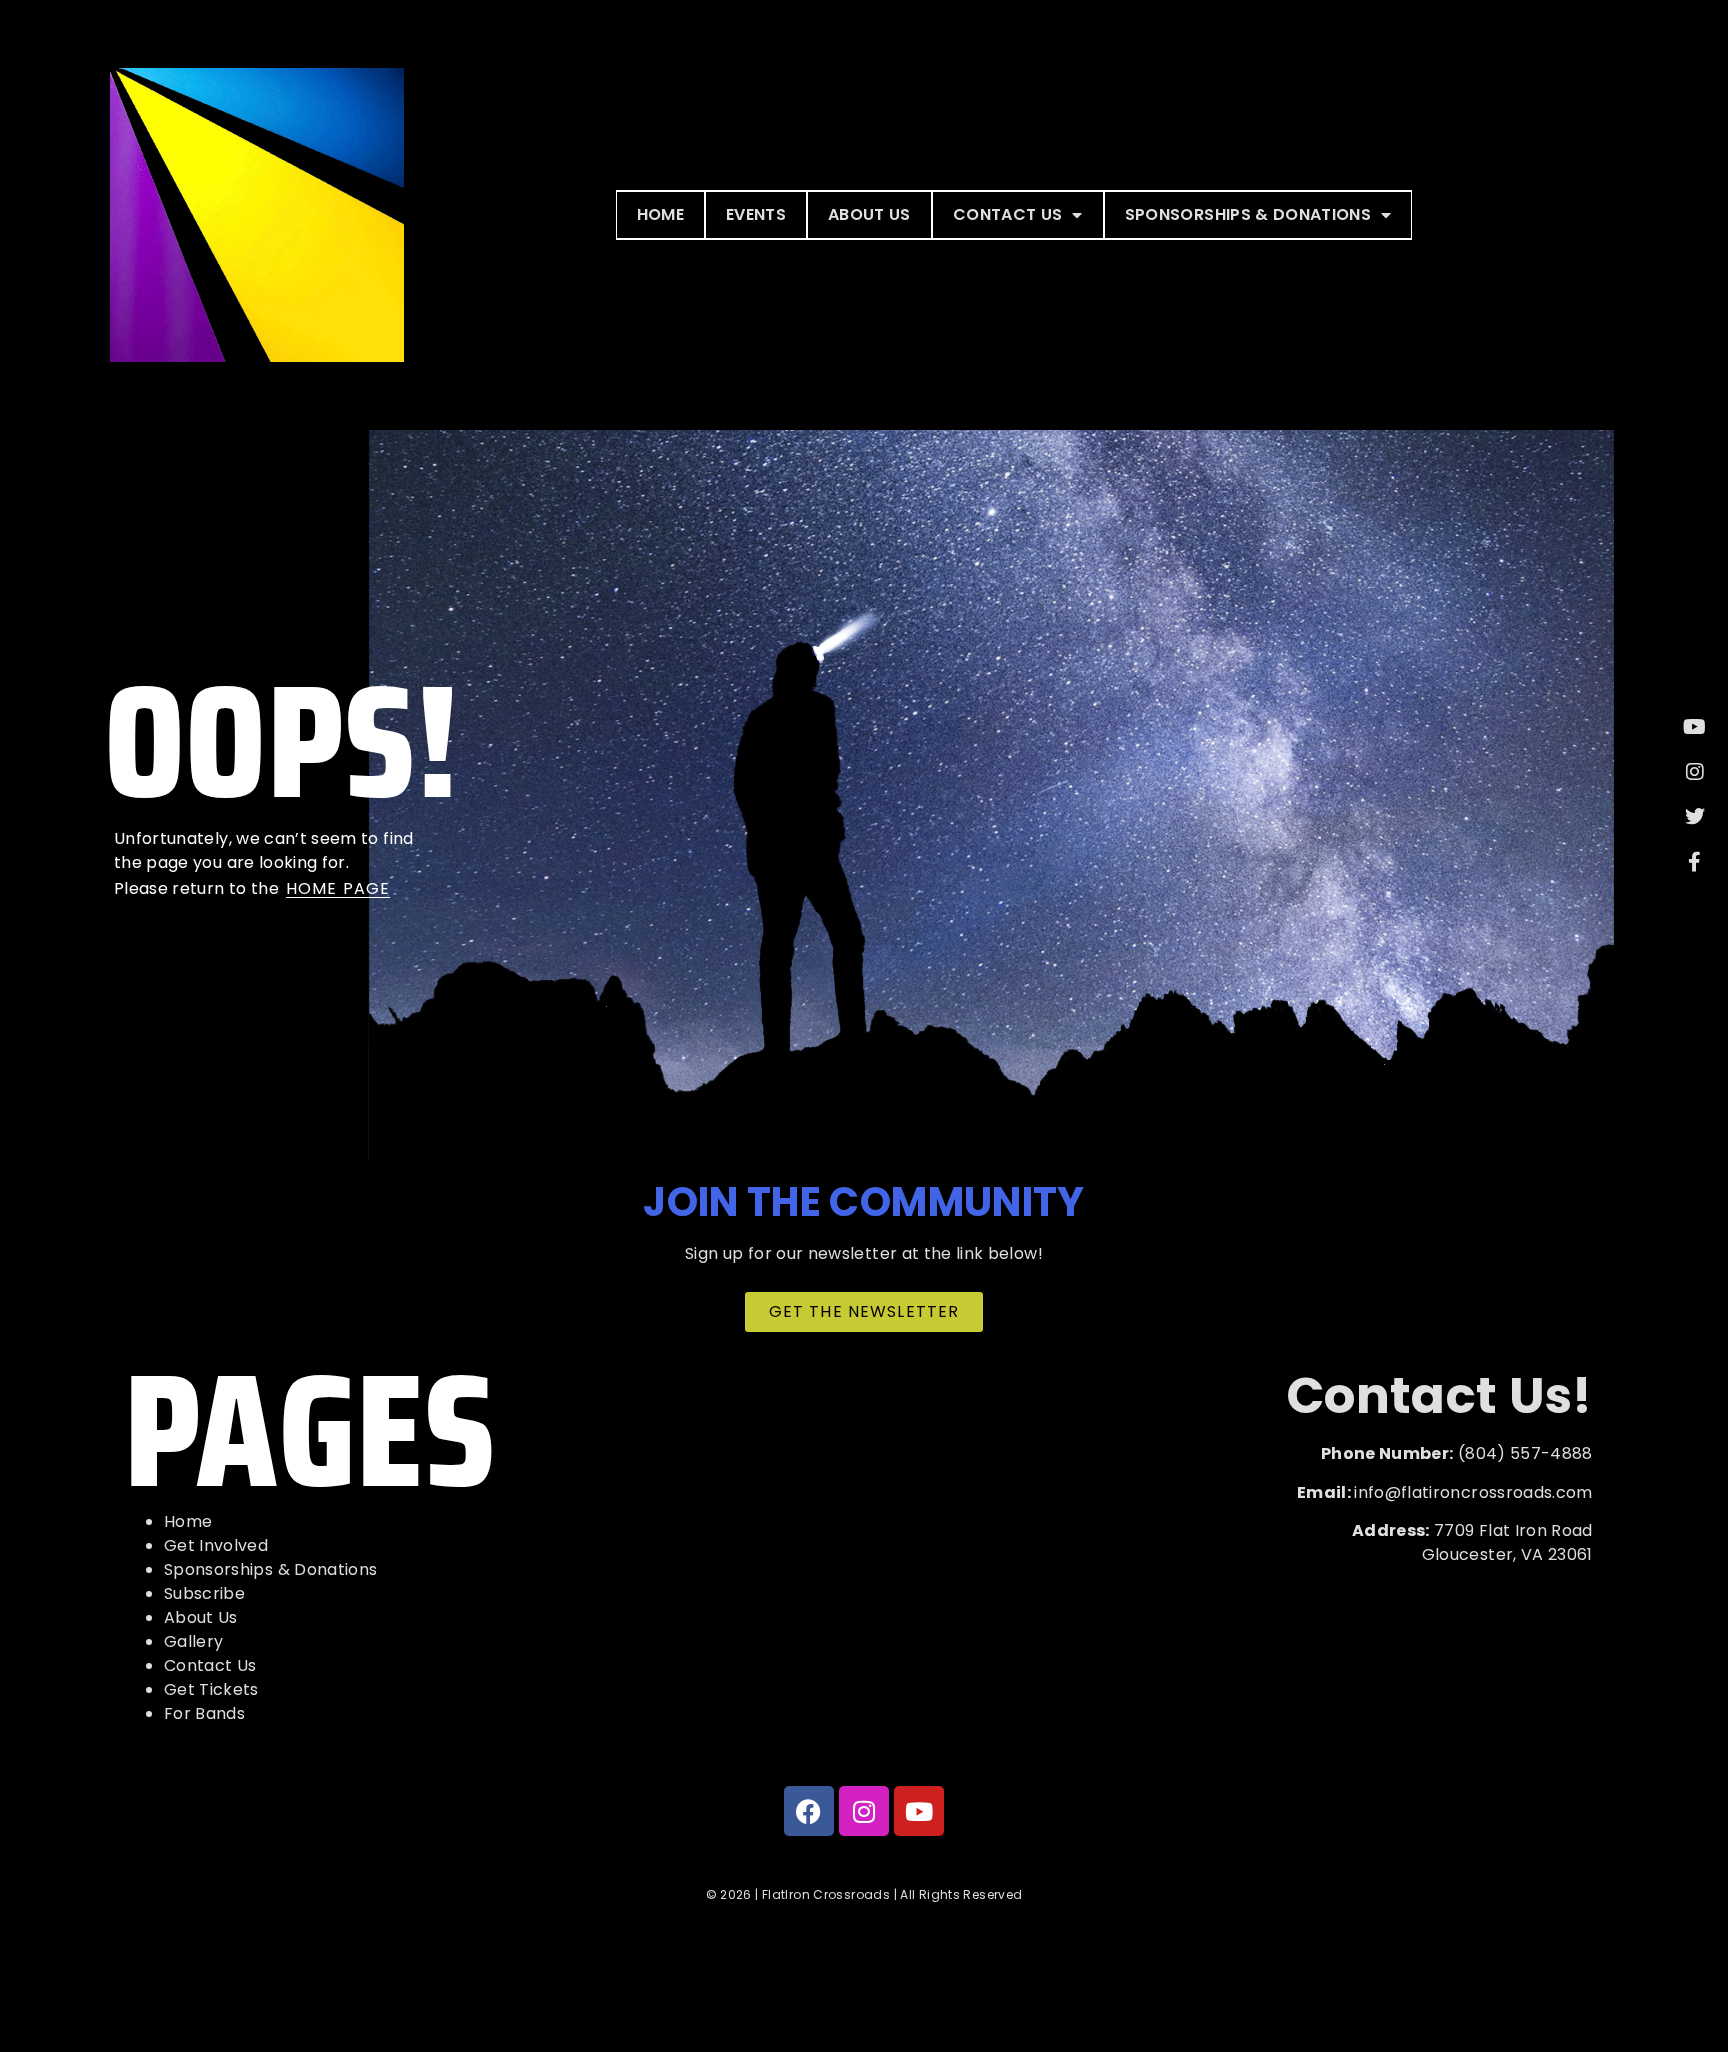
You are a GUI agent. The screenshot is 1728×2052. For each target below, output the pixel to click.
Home (660, 214)
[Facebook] (809, 1811)
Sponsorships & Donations (1248, 214)
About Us (869, 214)
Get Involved (216, 1545)
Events (756, 214)
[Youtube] (919, 1811)
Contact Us (1008, 214)
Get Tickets (211, 1689)
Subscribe (204, 1593)
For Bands (204, 1713)
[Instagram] (864, 1811)
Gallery (193, 1641)
